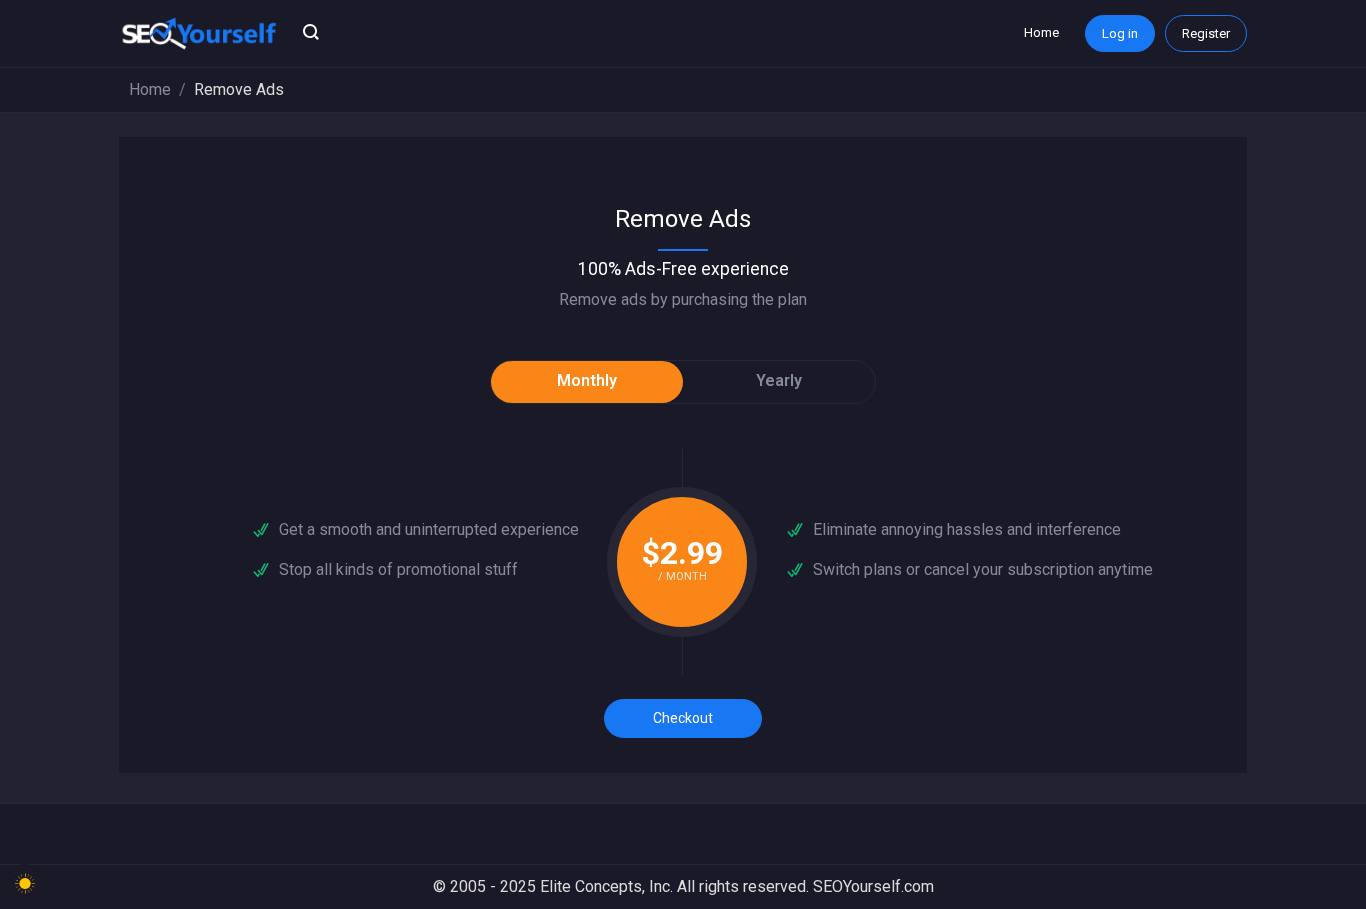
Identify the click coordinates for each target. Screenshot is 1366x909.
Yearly (779, 380)
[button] (311, 34)
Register (1206, 33)
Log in (1120, 33)
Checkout (683, 718)
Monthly (587, 380)
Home (1041, 32)
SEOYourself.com (873, 886)
